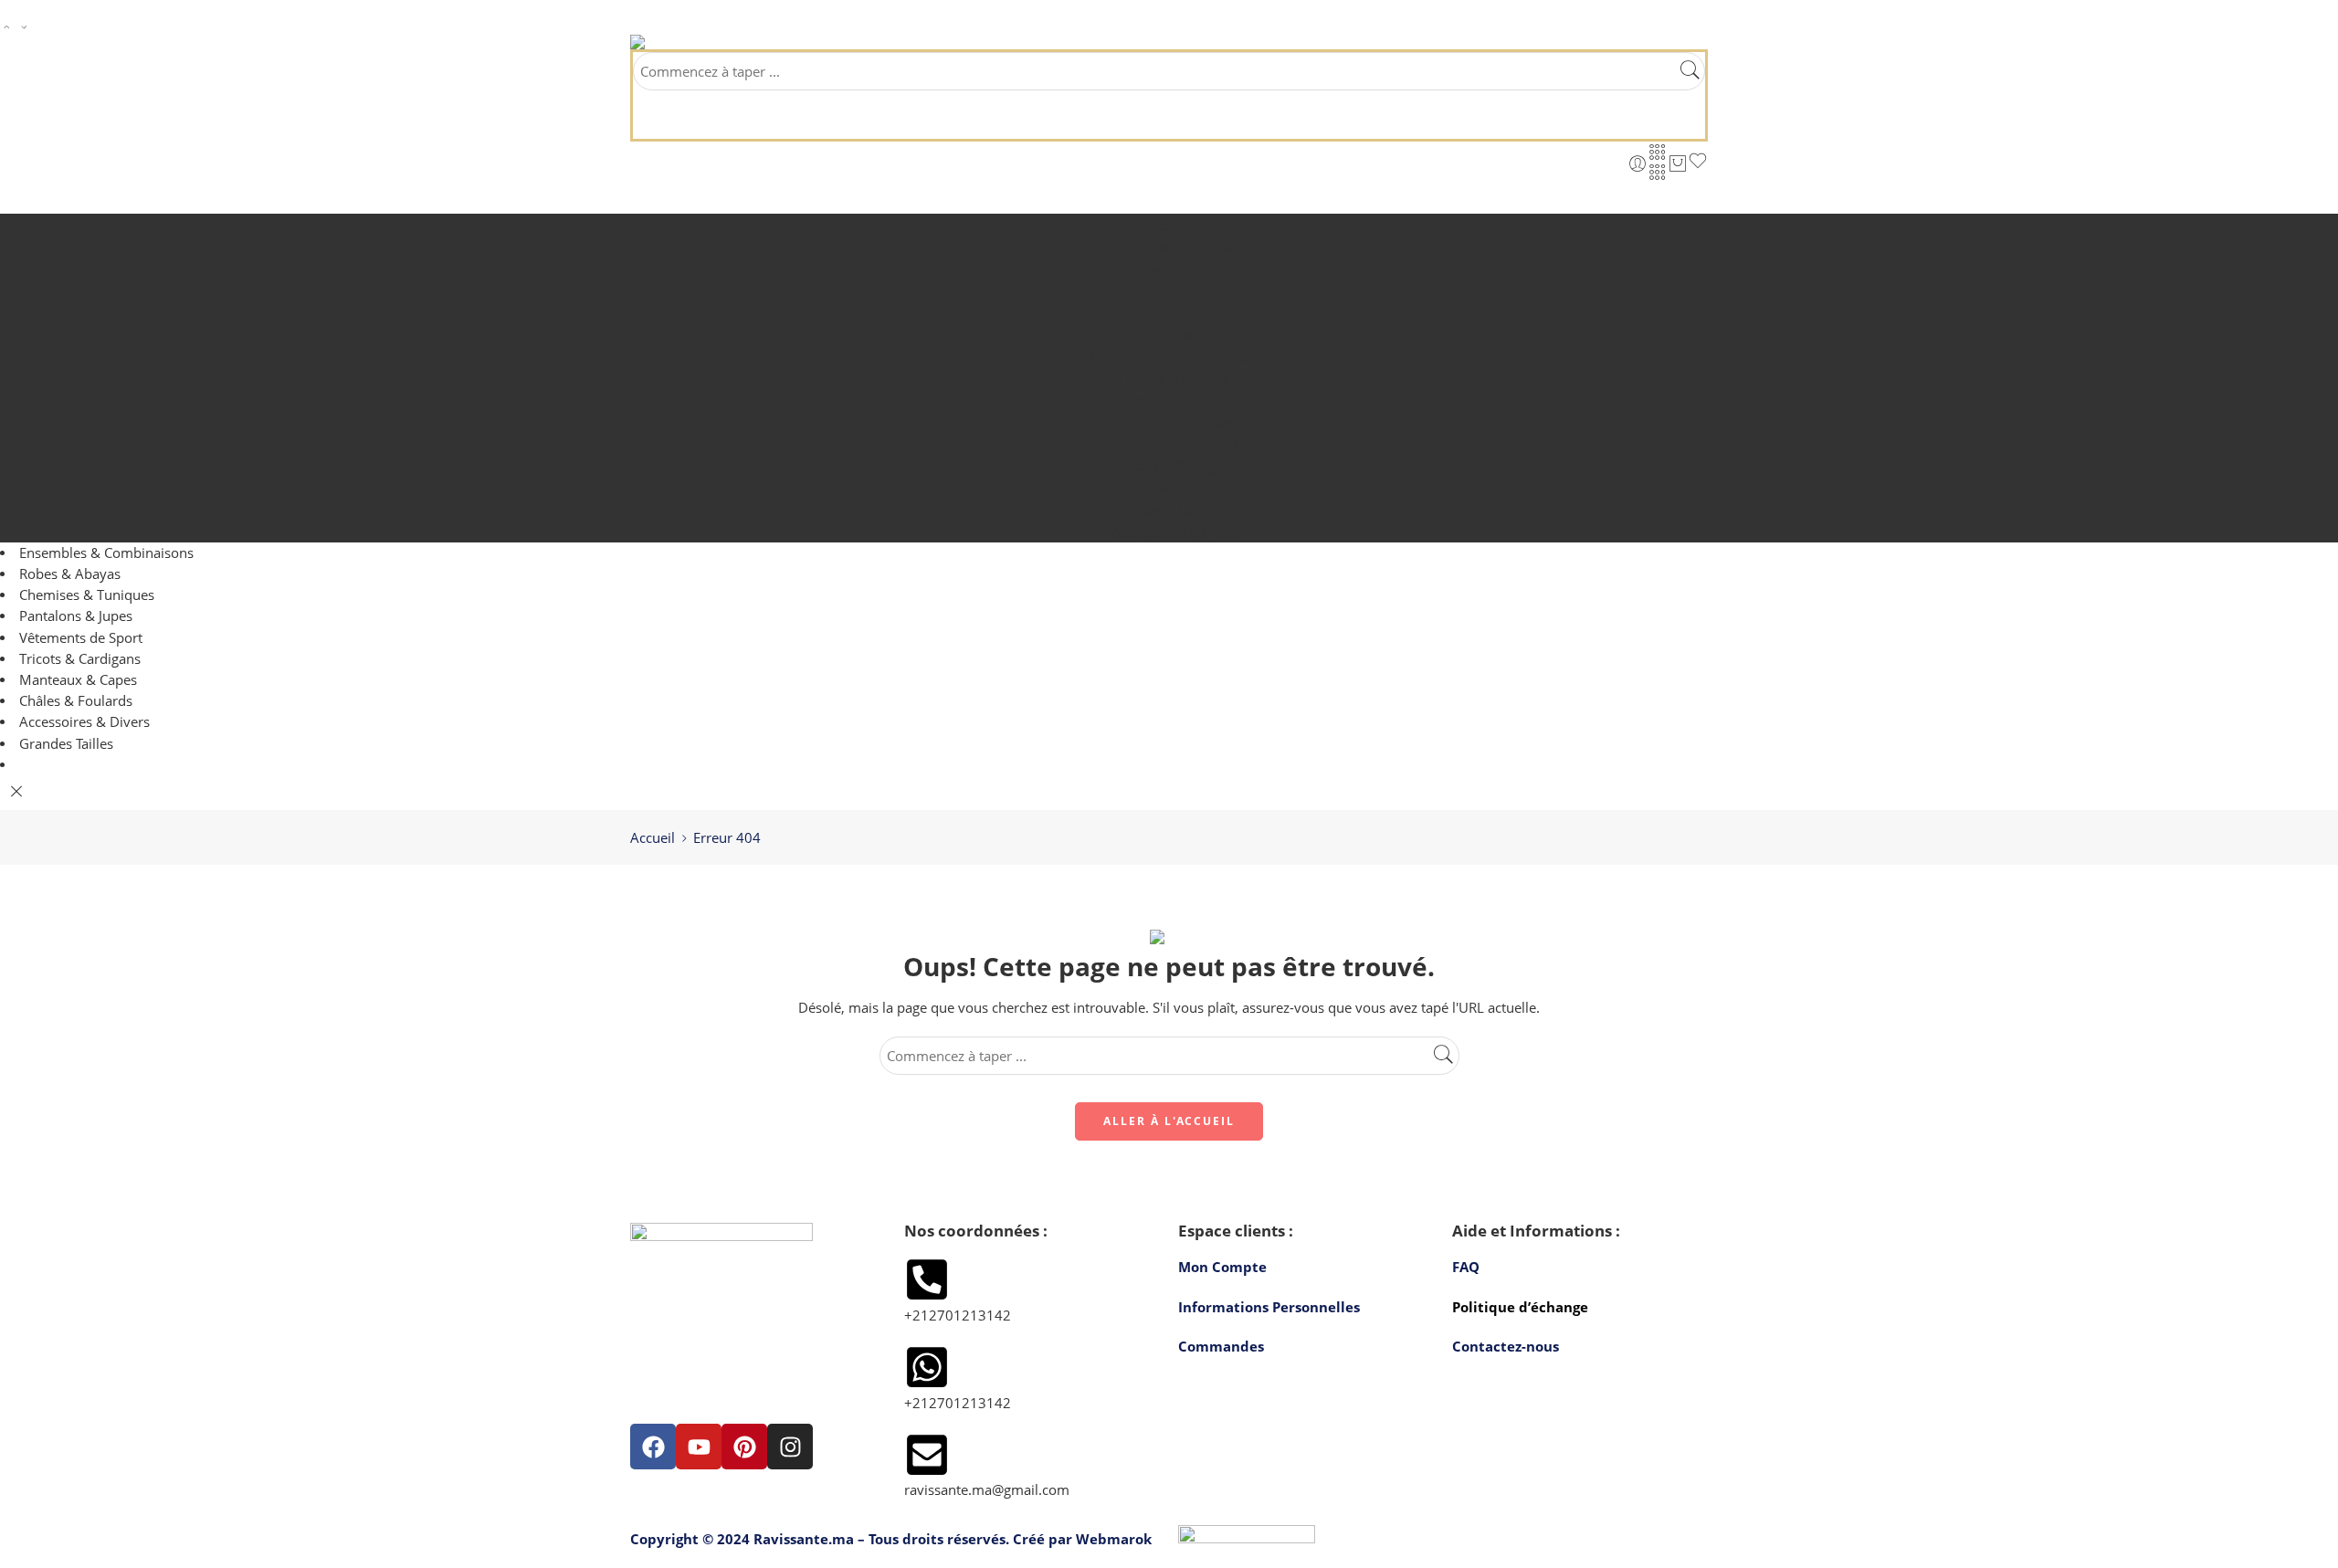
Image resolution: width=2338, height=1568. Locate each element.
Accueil (1171, 225)
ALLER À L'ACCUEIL (1169, 1121)
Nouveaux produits (1188, 268)
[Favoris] (1698, 163)
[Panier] (1678, 163)
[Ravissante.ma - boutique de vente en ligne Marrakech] (683, 42)
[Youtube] (699, 1447)
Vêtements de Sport (1177, 444)
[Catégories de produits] (1658, 152)
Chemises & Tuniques (1176, 400)
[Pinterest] (744, 1447)
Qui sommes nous (1188, 247)
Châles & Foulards (1176, 510)
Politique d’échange (1520, 1307)
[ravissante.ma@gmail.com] (927, 1455)
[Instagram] (790, 1447)
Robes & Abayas (1177, 378)
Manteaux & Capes (1177, 488)
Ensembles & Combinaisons (1177, 356)
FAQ (1466, 1267)
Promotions (1188, 290)
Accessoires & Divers (1177, 531)
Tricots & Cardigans (1177, 466)
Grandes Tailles (1188, 312)
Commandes (1221, 1347)
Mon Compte (1222, 1267)
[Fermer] (16, 792)
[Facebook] (653, 1447)
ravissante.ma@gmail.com (987, 1490)
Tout (1188, 334)
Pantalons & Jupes (1176, 422)
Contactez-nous (1506, 1347)
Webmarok (1114, 1539)
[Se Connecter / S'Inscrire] (1638, 163)
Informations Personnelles (1269, 1307)
